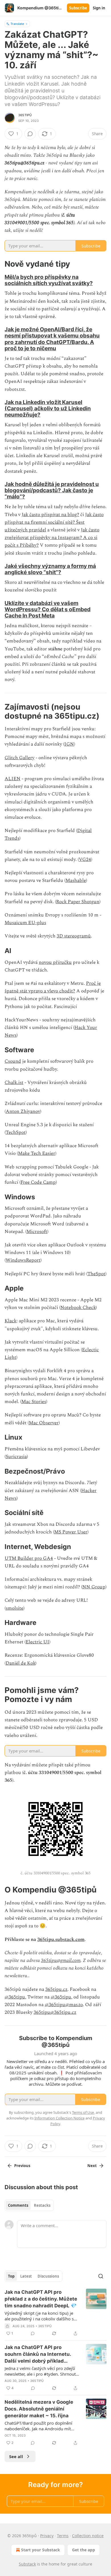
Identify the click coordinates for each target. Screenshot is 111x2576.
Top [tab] (11, 2276)
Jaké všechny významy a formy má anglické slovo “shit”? (50, 569)
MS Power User (71, 1532)
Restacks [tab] (42, 2205)
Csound (13, 1061)
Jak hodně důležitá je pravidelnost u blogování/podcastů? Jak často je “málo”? (52, 490)
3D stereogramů (74, 936)
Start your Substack (41, 2550)
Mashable (76, 880)
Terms (63, 2536)
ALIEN (13, 779)
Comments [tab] (18, 2205)
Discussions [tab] (48, 2276)
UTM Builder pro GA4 (29, 1558)
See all (16, 2456)
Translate (17, 24)
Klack (11, 1321)
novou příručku (55, 962)
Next (92, 2166)
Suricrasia (16, 1457)
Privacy (47, 2536)
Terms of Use (83, 2112)
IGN (69, 744)
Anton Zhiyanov (23, 1111)
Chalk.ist (14, 1083)
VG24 (85, 860)
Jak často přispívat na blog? (50, 515)
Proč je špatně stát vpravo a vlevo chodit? (53, 987)
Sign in (99, 8)
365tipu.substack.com (61, 1940)
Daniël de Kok (20, 1663)
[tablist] (29, 2205)
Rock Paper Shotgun (78, 902)
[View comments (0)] (30, 134)
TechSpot (16, 1132)
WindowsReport (23, 1260)
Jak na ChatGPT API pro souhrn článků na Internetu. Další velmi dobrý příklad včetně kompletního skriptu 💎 (41, 2354)
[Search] (101, 2276)
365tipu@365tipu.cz (55, 2012)
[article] (55, 2313)
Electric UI (37, 1642)
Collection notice (88, 2536)
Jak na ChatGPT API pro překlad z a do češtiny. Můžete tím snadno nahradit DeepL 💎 (41, 2299)
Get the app (84, 2550)
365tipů (25, 115)
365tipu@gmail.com (61, 1960)
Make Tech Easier (37, 1153)
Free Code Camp (38, 1182)
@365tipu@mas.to (64, 2005)
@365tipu (15, 1997)
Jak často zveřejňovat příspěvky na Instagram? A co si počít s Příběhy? (52, 538)
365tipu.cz (56, 1989)
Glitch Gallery (19, 758)
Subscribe (78, 8)
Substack (27, 2564)
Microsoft (37, 1232)
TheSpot (96, 1274)
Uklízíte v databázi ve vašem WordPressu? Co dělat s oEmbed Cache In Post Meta (48, 609)
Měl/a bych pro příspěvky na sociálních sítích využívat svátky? (49, 280)
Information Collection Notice (59, 2118)
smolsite (15, 1608)
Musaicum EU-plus (25, 923)
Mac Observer (44, 1423)
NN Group (94, 1587)
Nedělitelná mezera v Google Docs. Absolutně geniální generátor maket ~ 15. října (39, 2409)
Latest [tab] (26, 2276)
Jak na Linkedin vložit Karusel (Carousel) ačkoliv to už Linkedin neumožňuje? (48, 408)
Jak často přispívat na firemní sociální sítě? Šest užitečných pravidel (54, 522)
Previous (22, 2166)
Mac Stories (34, 1402)
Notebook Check (78, 1308)
